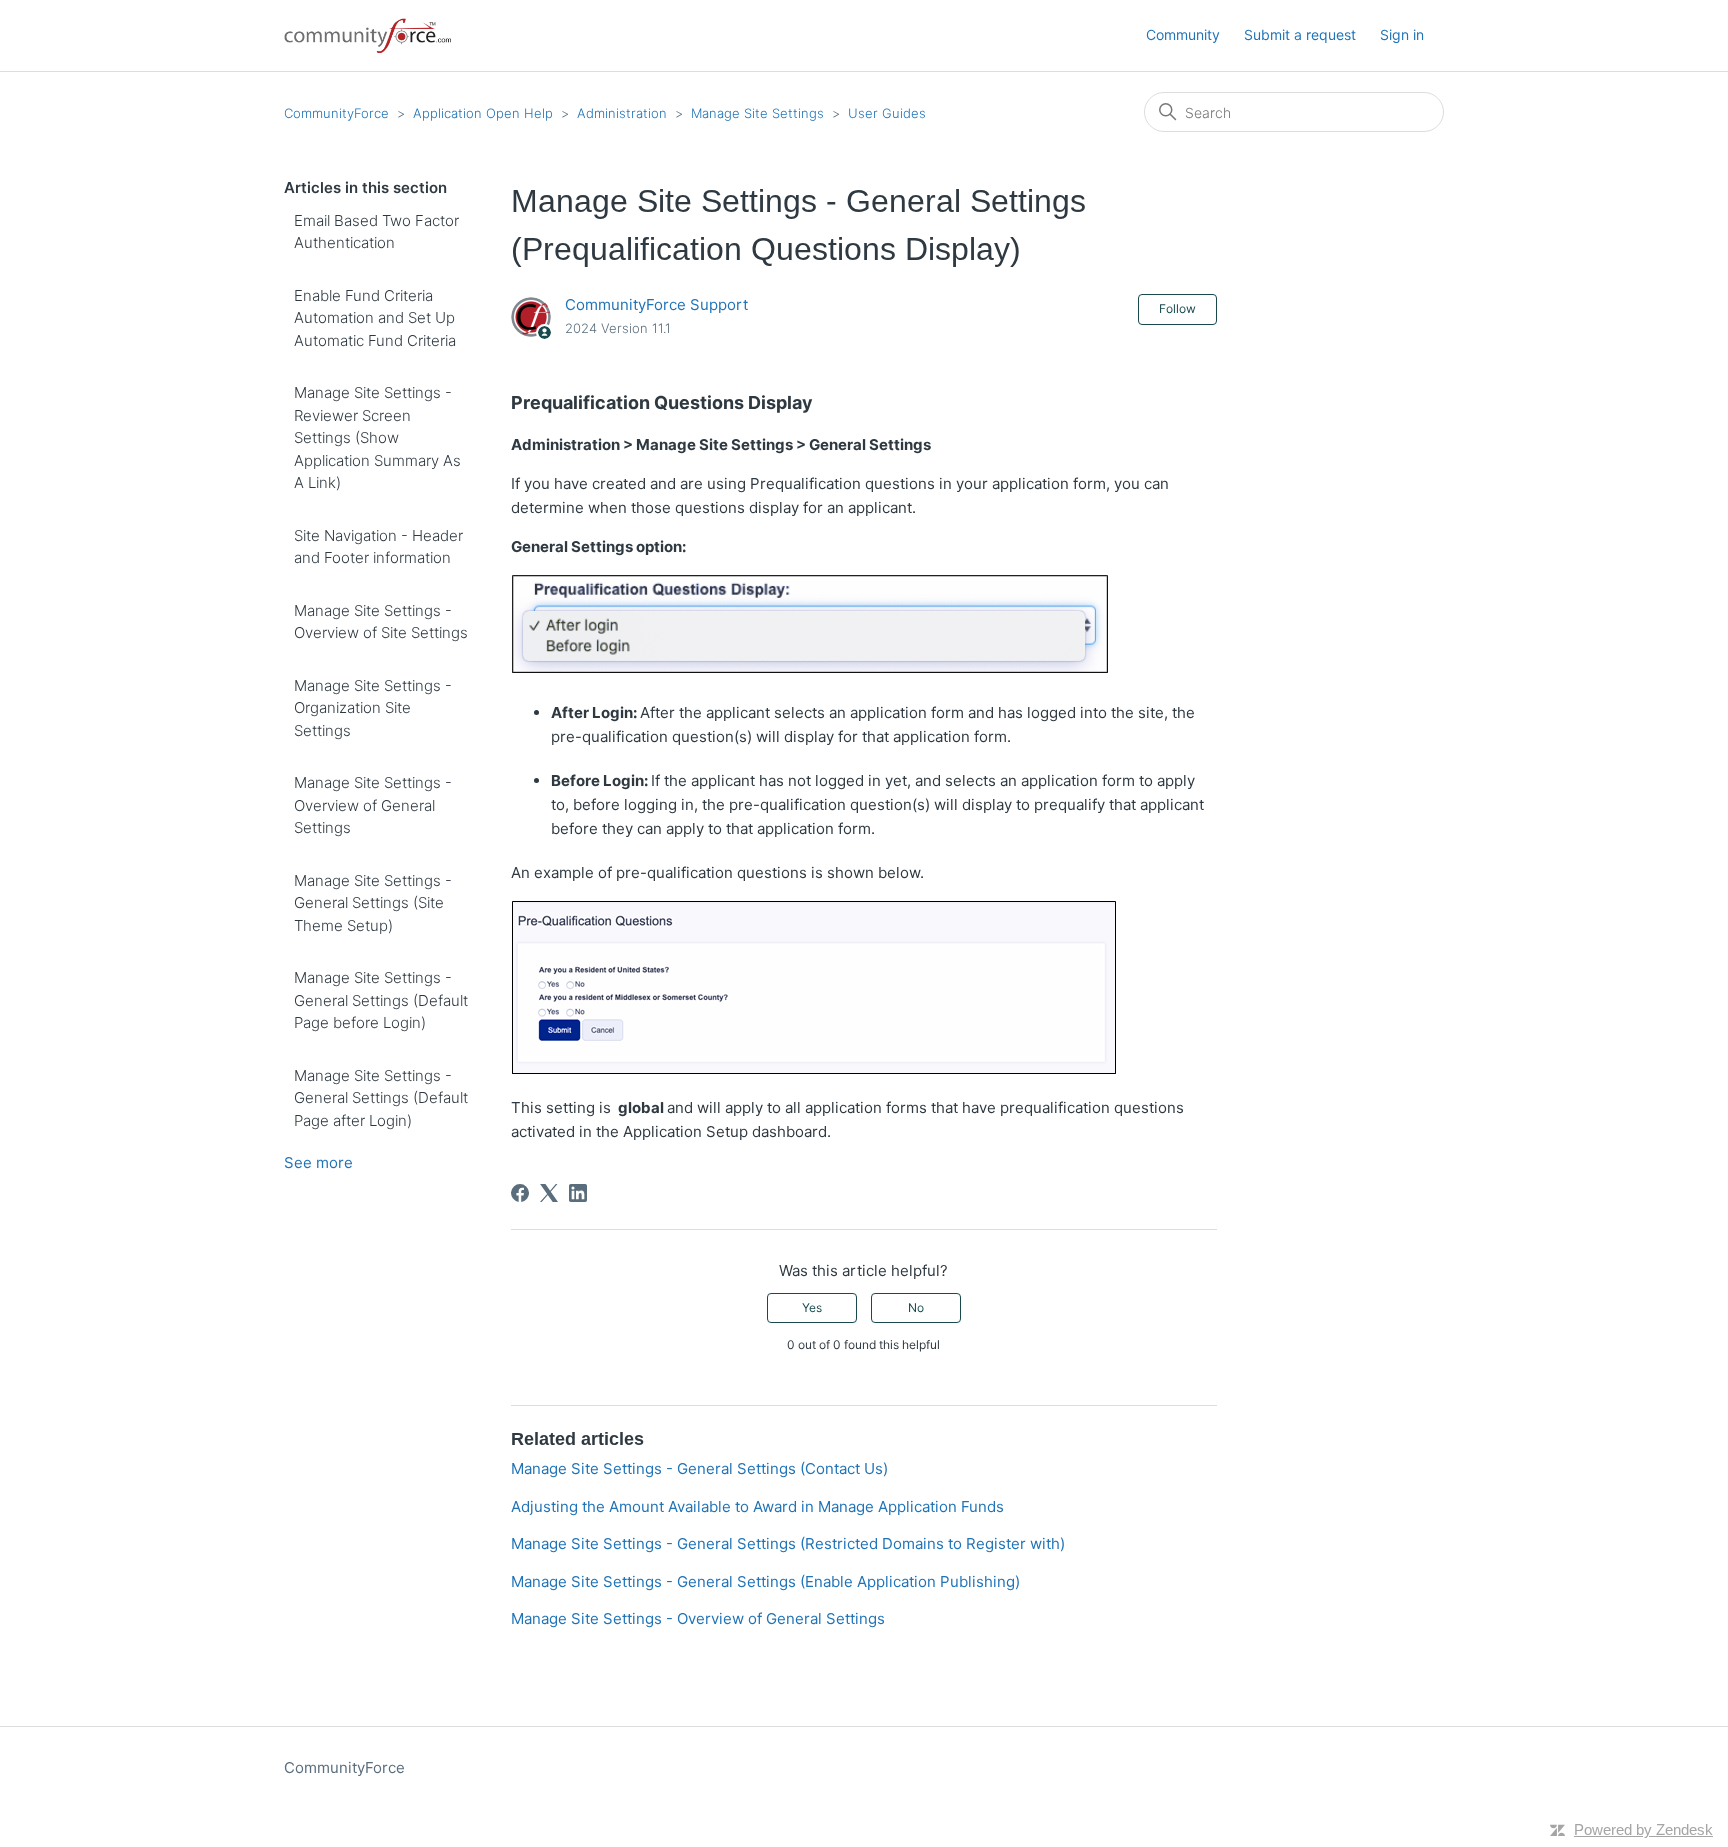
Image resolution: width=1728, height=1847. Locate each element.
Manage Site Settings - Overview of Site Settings (381, 622)
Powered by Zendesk (1643, 1829)
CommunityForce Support (656, 304)
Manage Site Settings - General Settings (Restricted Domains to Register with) (788, 1543)
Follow (1177, 308)
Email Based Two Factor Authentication (376, 232)
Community (1183, 34)
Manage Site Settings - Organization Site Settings (373, 708)
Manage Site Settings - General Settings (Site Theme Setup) (373, 903)
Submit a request (1300, 34)
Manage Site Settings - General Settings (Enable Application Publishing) (765, 1581)
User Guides (887, 113)
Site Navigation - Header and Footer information (378, 547)
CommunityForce (336, 113)
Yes (812, 1307)
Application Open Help (483, 113)
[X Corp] (549, 1193)
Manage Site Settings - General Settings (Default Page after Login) (381, 1098)
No (916, 1307)
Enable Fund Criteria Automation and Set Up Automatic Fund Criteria (377, 318)
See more (318, 1162)
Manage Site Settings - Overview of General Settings (373, 805)
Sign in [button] (1402, 34)
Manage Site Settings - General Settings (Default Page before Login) (381, 1000)
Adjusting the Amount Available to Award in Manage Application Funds (757, 1506)
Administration (622, 113)
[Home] (369, 35)
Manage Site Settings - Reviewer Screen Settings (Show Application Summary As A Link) (377, 437)
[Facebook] (520, 1193)
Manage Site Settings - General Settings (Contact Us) (699, 1468)
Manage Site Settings (757, 113)
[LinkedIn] (578, 1193)
